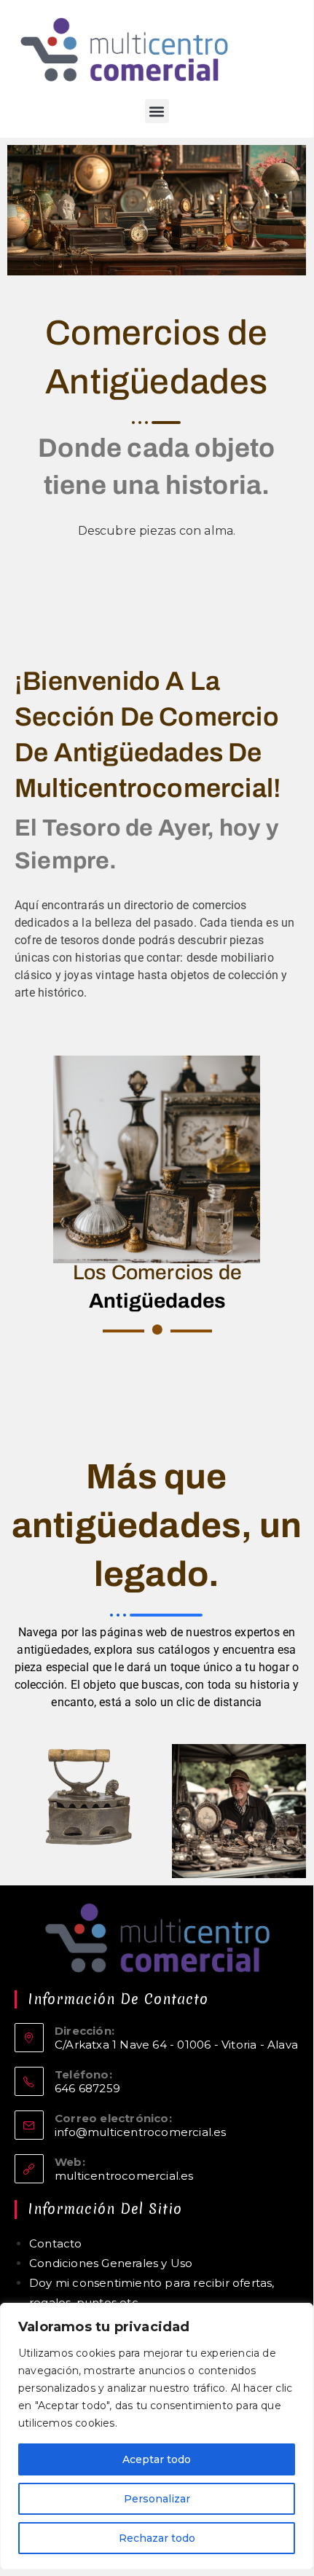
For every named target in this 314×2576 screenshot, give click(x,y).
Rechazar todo (157, 2538)
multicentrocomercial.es (124, 2176)
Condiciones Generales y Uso (111, 2263)
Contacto (56, 2243)
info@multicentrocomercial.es (141, 2132)
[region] (157, 2436)
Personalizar (157, 2499)
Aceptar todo (157, 2459)
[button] (157, 111)
